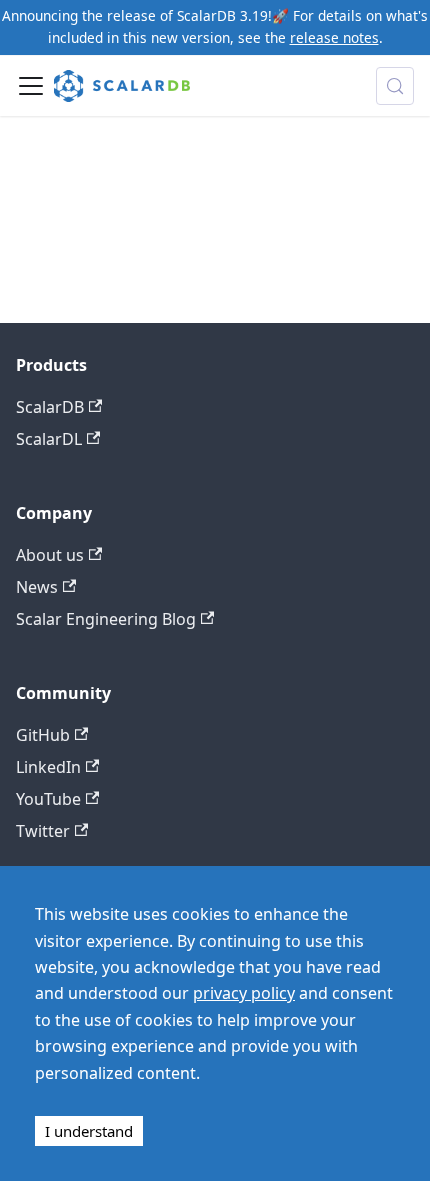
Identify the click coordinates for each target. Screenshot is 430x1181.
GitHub (43, 735)
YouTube (48, 799)
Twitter (43, 831)
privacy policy (244, 993)
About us (50, 555)
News (37, 587)
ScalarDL (49, 439)
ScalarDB (50, 407)
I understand (89, 1131)
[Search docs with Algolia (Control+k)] (395, 86)
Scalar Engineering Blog (106, 619)
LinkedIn (48, 767)
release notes (334, 37)
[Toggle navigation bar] (31, 86)
